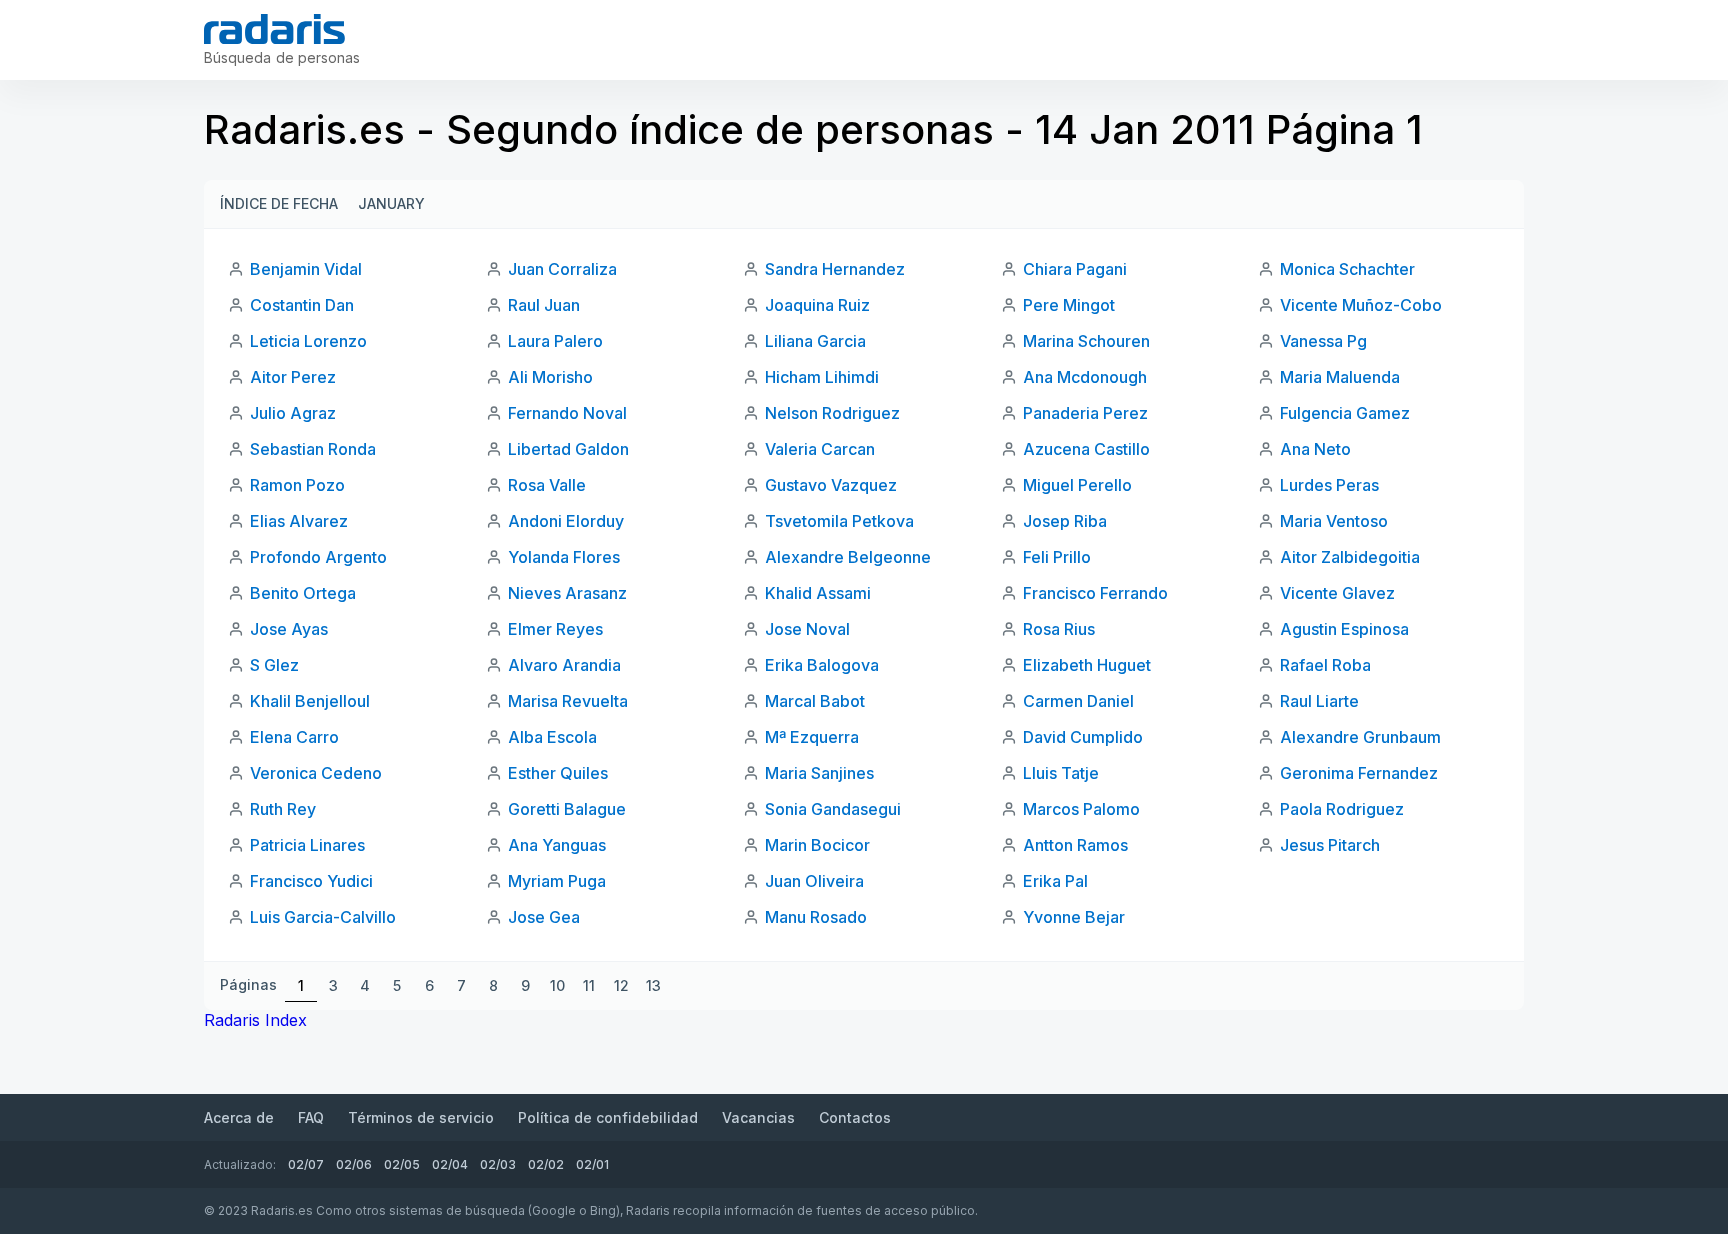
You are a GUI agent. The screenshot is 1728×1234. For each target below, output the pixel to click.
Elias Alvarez (299, 521)
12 (621, 985)
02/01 (592, 1164)
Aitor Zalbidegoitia (1350, 557)
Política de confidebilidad (608, 1117)
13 (653, 985)
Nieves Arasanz (567, 593)
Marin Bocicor (817, 845)
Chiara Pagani (1075, 269)
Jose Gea (544, 917)
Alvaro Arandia (564, 665)
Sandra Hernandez (835, 269)
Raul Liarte (1319, 701)
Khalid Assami (818, 593)
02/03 (498, 1164)
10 (557, 985)
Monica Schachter (1347, 269)
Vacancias (758, 1117)
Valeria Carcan (820, 449)
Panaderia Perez (1085, 413)
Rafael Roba (1325, 665)
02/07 (306, 1164)
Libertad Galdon (568, 449)
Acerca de (239, 1117)
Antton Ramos (1075, 845)
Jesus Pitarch (1330, 845)
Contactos (855, 1117)
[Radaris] (274, 29)
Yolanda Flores (564, 557)
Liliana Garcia (815, 341)
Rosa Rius (1059, 629)
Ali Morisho (550, 377)
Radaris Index (255, 1020)
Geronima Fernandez (1359, 773)
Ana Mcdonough (1085, 377)
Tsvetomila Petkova (839, 521)
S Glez (274, 665)
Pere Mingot (1069, 305)
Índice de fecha (279, 203)
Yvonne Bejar (1074, 917)
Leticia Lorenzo (308, 341)
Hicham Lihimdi (822, 377)
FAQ (311, 1117)
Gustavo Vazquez (831, 485)
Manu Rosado (816, 917)
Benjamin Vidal (306, 269)
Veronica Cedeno (316, 773)
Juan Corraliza (562, 269)
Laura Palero (555, 341)
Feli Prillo (1057, 557)
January (391, 203)
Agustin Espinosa (1344, 629)
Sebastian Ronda (313, 449)
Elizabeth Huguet (1087, 665)
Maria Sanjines (819, 773)
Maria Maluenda (1340, 377)
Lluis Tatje (1061, 773)
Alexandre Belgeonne (848, 557)
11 (589, 985)
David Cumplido (1083, 737)
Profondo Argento (318, 557)
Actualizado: (240, 1164)
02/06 (354, 1164)
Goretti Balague (567, 809)
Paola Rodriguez (1342, 809)
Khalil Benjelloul (310, 701)
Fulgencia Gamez (1345, 413)
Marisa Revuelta (568, 701)
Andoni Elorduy (566, 521)
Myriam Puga (557, 881)
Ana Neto (1315, 449)
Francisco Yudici (311, 881)
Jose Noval (807, 629)
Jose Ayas (289, 629)
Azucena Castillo (1086, 449)
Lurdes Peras (1329, 485)
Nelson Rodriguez (832, 413)
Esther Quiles (558, 773)
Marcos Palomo (1081, 809)
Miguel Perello (1077, 485)
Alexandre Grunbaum (1360, 737)
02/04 (450, 1164)
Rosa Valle (547, 485)
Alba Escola (552, 737)
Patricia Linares (307, 845)
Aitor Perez (293, 377)
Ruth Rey (283, 809)
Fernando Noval (567, 413)
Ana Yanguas (557, 845)
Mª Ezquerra (812, 737)
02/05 (402, 1164)
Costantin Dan (302, 305)
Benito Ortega (303, 593)
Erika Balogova (822, 665)
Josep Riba (1065, 521)
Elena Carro (294, 737)
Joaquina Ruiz (817, 305)
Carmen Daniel (1078, 701)
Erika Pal (1055, 881)
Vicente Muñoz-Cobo (1361, 305)
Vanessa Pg (1323, 341)
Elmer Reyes (555, 629)
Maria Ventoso (1334, 521)
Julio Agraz (293, 413)
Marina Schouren (1086, 341)
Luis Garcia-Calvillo (323, 917)
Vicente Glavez (1337, 593)
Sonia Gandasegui (833, 809)
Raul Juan (544, 305)
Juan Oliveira (814, 881)
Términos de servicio (421, 1117)
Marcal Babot (815, 701)
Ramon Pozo (297, 485)
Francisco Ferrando (1095, 593)
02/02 (546, 1164)
